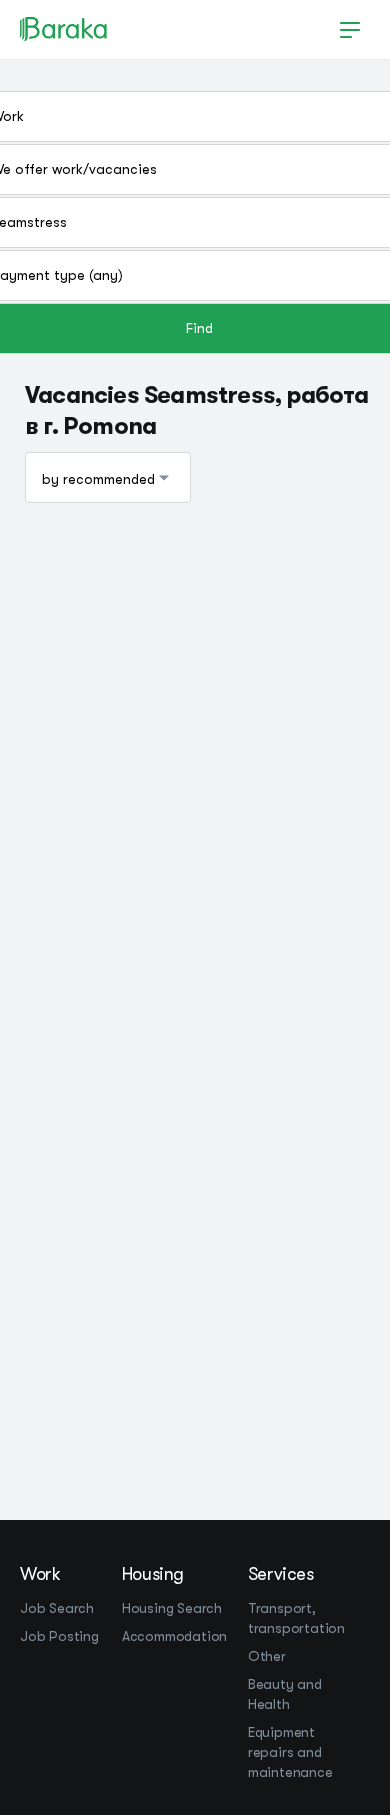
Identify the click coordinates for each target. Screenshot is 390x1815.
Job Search (57, 1608)
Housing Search (172, 1608)
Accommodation (174, 1636)
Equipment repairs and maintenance (290, 1752)
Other (267, 1656)
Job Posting (59, 1636)
